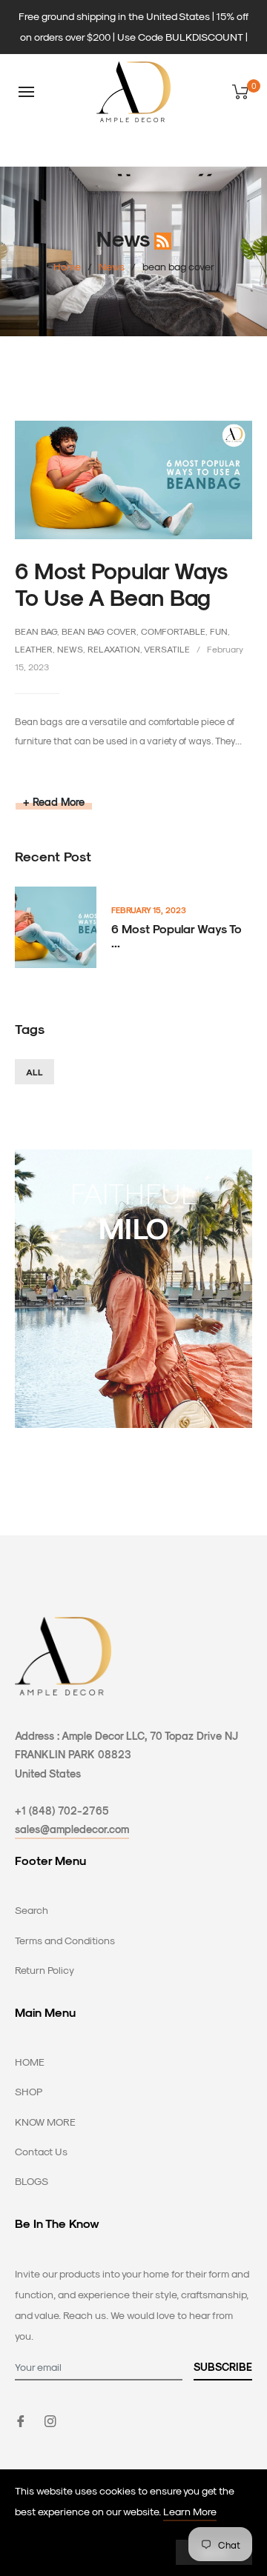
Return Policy (44, 1970)
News (112, 266)
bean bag (36, 631)
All (34, 1072)
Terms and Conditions (65, 1940)
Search (32, 1910)
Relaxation (114, 649)
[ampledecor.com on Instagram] (50, 2419)
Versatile (167, 649)
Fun (219, 631)
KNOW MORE (45, 2122)
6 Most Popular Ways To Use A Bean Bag (121, 584)
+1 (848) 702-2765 (62, 1811)
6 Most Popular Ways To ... (177, 935)
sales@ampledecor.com (72, 1829)
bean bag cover (99, 631)
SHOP (29, 2091)
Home (67, 266)
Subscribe (223, 2367)
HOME (30, 2062)
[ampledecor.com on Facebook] (21, 2419)
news (70, 649)
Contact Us (41, 2151)
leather (34, 649)
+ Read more (54, 802)
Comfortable (173, 631)
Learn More (190, 2511)
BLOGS (32, 2181)
